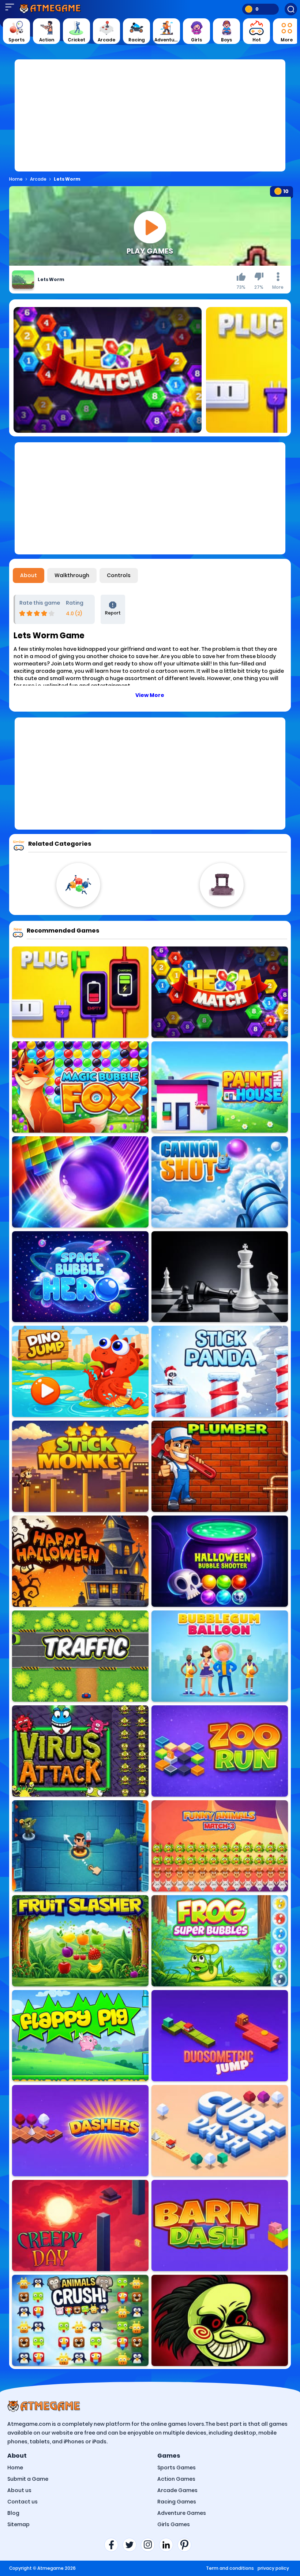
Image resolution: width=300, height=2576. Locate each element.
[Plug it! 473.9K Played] (80, 992)
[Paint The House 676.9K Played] (220, 1087)
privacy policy (273, 2568)
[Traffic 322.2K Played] (80, 1656)
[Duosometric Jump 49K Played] (220, 2036)
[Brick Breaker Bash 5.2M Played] (80, 1182)
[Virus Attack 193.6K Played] (80, 1751)
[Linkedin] (168, 2545)
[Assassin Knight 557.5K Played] (80, 1846)
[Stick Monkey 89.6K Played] (80, 1466)
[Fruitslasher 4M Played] (80, 1941)
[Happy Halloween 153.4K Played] (80, 1561)
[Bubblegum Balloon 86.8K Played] (220, 1656)
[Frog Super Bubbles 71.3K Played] (220, 1941)
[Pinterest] (187, 2545)
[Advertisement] (150, 120)
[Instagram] (150, 2545)
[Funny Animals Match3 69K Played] (220, 1846)
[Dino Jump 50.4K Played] (80, 1371)
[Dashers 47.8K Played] (80, 2131)
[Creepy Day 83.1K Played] (80, 2226)
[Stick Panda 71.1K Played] (220, 1371)
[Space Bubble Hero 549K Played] (80, 1277)
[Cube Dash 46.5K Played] (220, 2131)
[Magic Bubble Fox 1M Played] (80, 1087)
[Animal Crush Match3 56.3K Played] (80, 2320)
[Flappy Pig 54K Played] (80, 2036)
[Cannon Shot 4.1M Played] (220, 1182)
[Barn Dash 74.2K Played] (220, 2226)
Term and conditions (230, 2568)
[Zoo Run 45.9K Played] (220, 1751)
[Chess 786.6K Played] (220, 1277)
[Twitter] (132, 2545)
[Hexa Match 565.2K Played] (220, 992)
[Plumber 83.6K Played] (220, 1466)
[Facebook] (113, 2545)
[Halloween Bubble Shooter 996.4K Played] (220, 1561)
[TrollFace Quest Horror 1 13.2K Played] (220, 2320)
